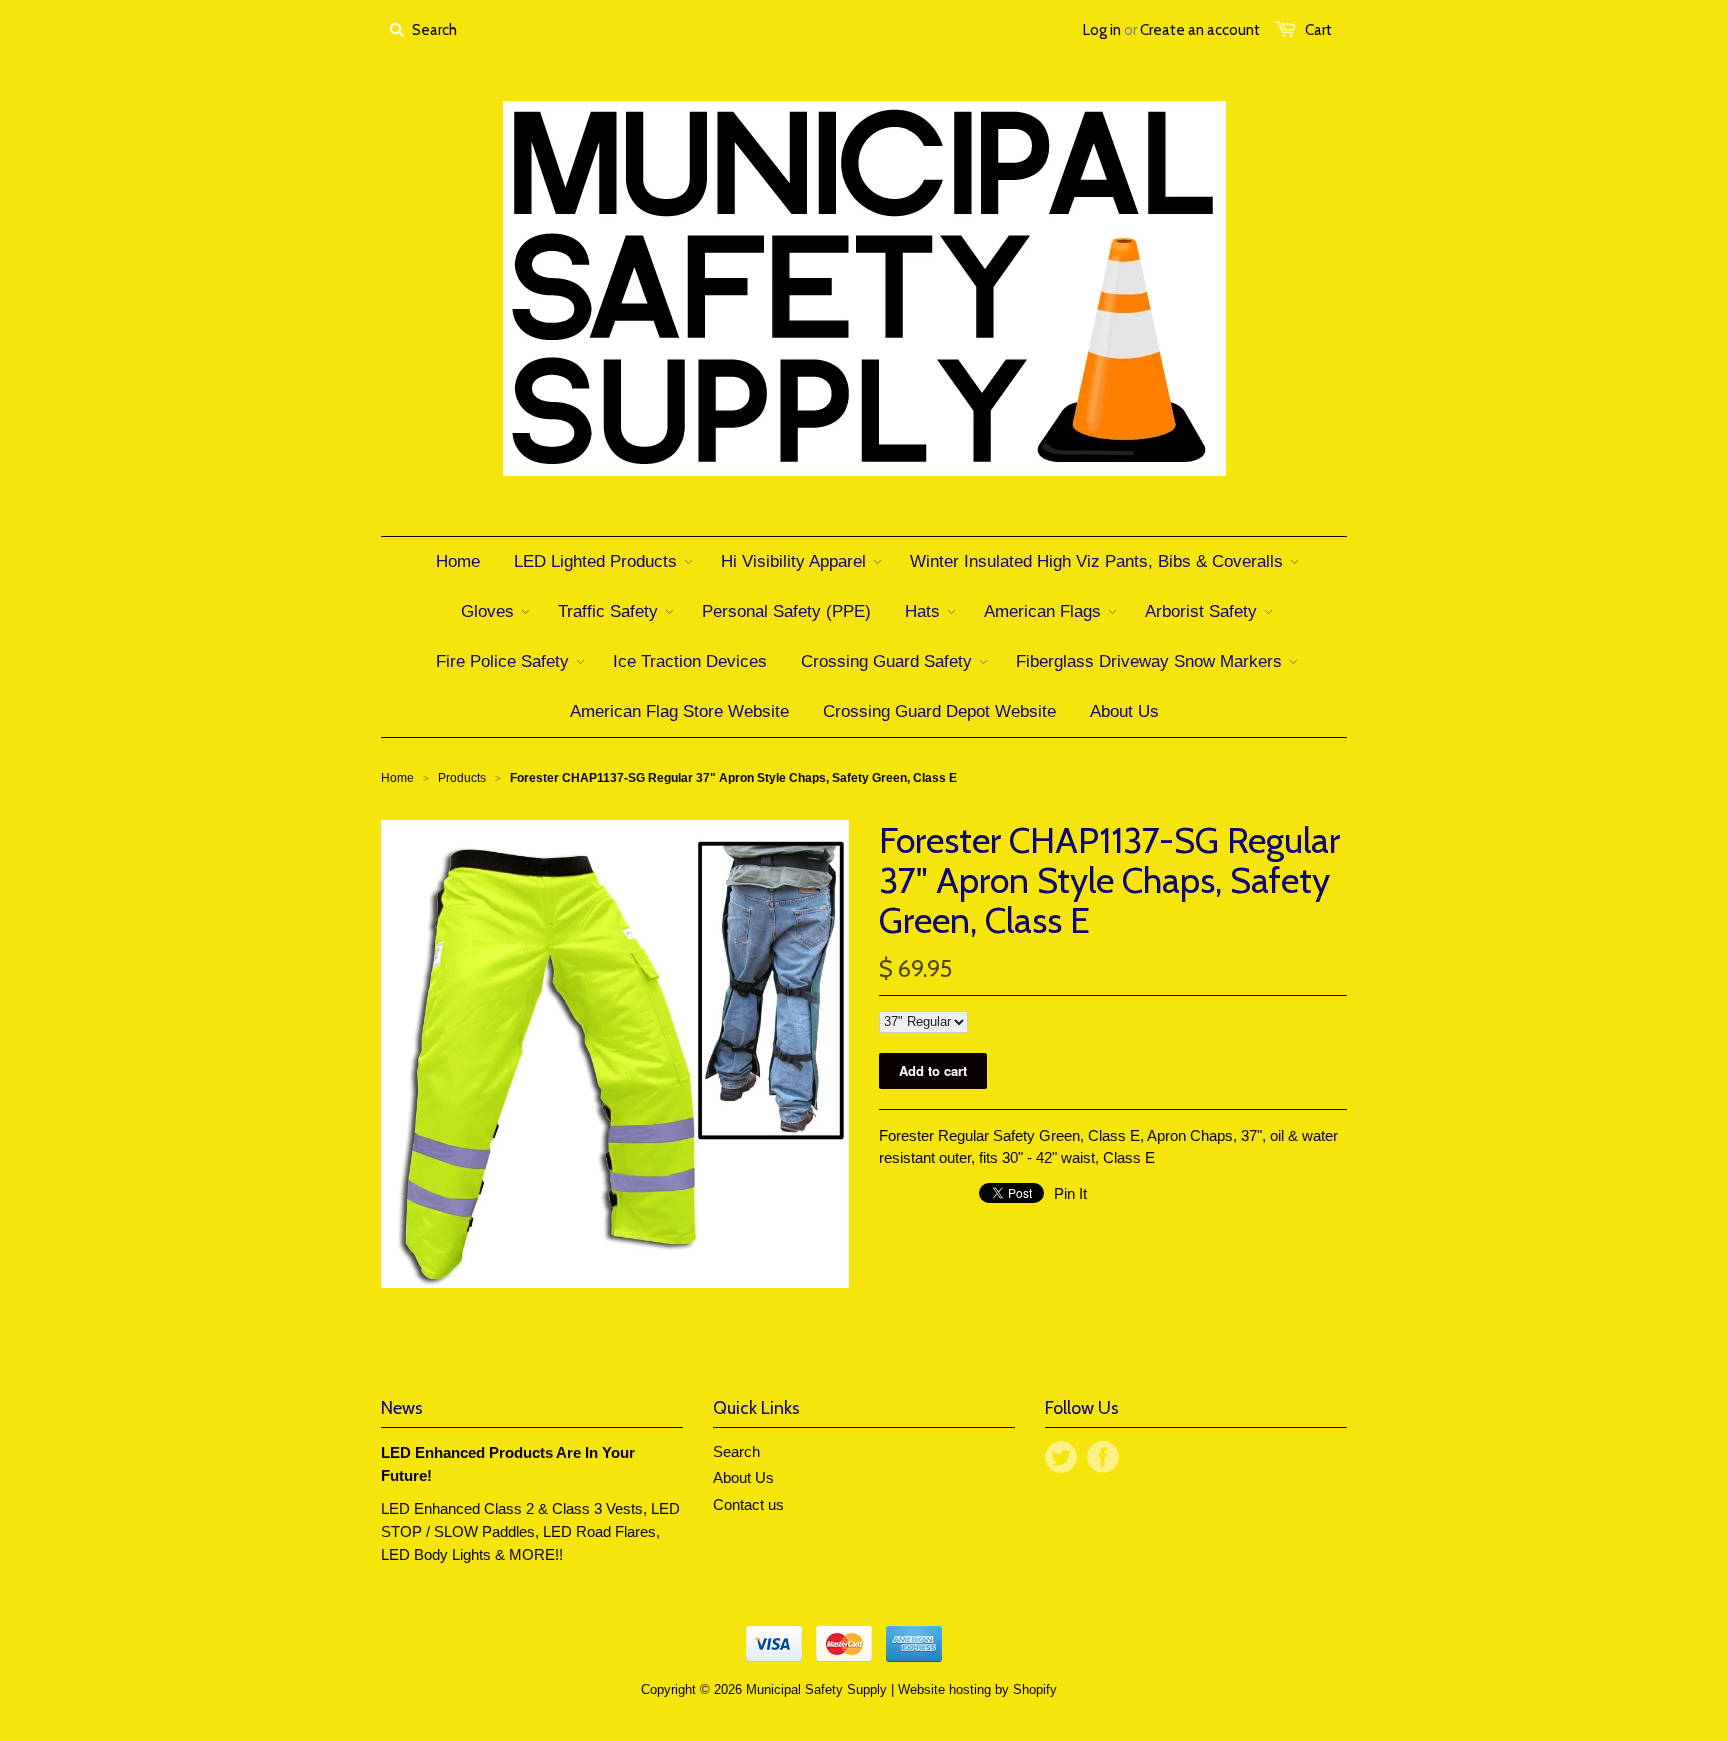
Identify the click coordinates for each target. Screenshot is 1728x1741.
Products (462, 778)
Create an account (1200, 30)
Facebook (1103, 1457)
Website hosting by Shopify (977, 1689)
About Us (743, 1477)
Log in (1102, 30)
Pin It (1070, 1193)
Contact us (748, 1504)
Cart (1318, 30)
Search (736, 1451)
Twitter (1061, 1457)
